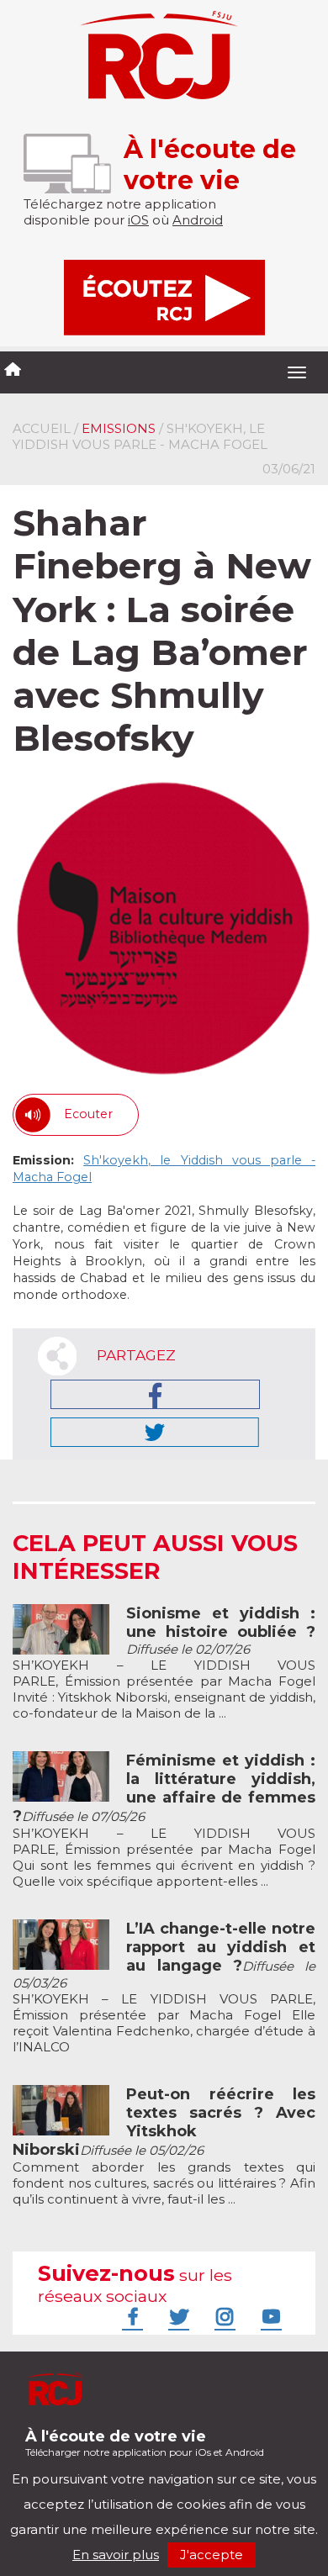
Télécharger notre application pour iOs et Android (145, 2443)
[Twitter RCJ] (177, 2316)
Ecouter (88, 1114)
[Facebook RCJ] (130, 2316)
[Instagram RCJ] (223, 2316)
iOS (138, 220)
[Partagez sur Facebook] (155, 1394)
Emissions (119, 428)
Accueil (42, 428)
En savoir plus (116, 2555)
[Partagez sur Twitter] (155, 1432)
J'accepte (212, 2555)
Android (198, 220)
